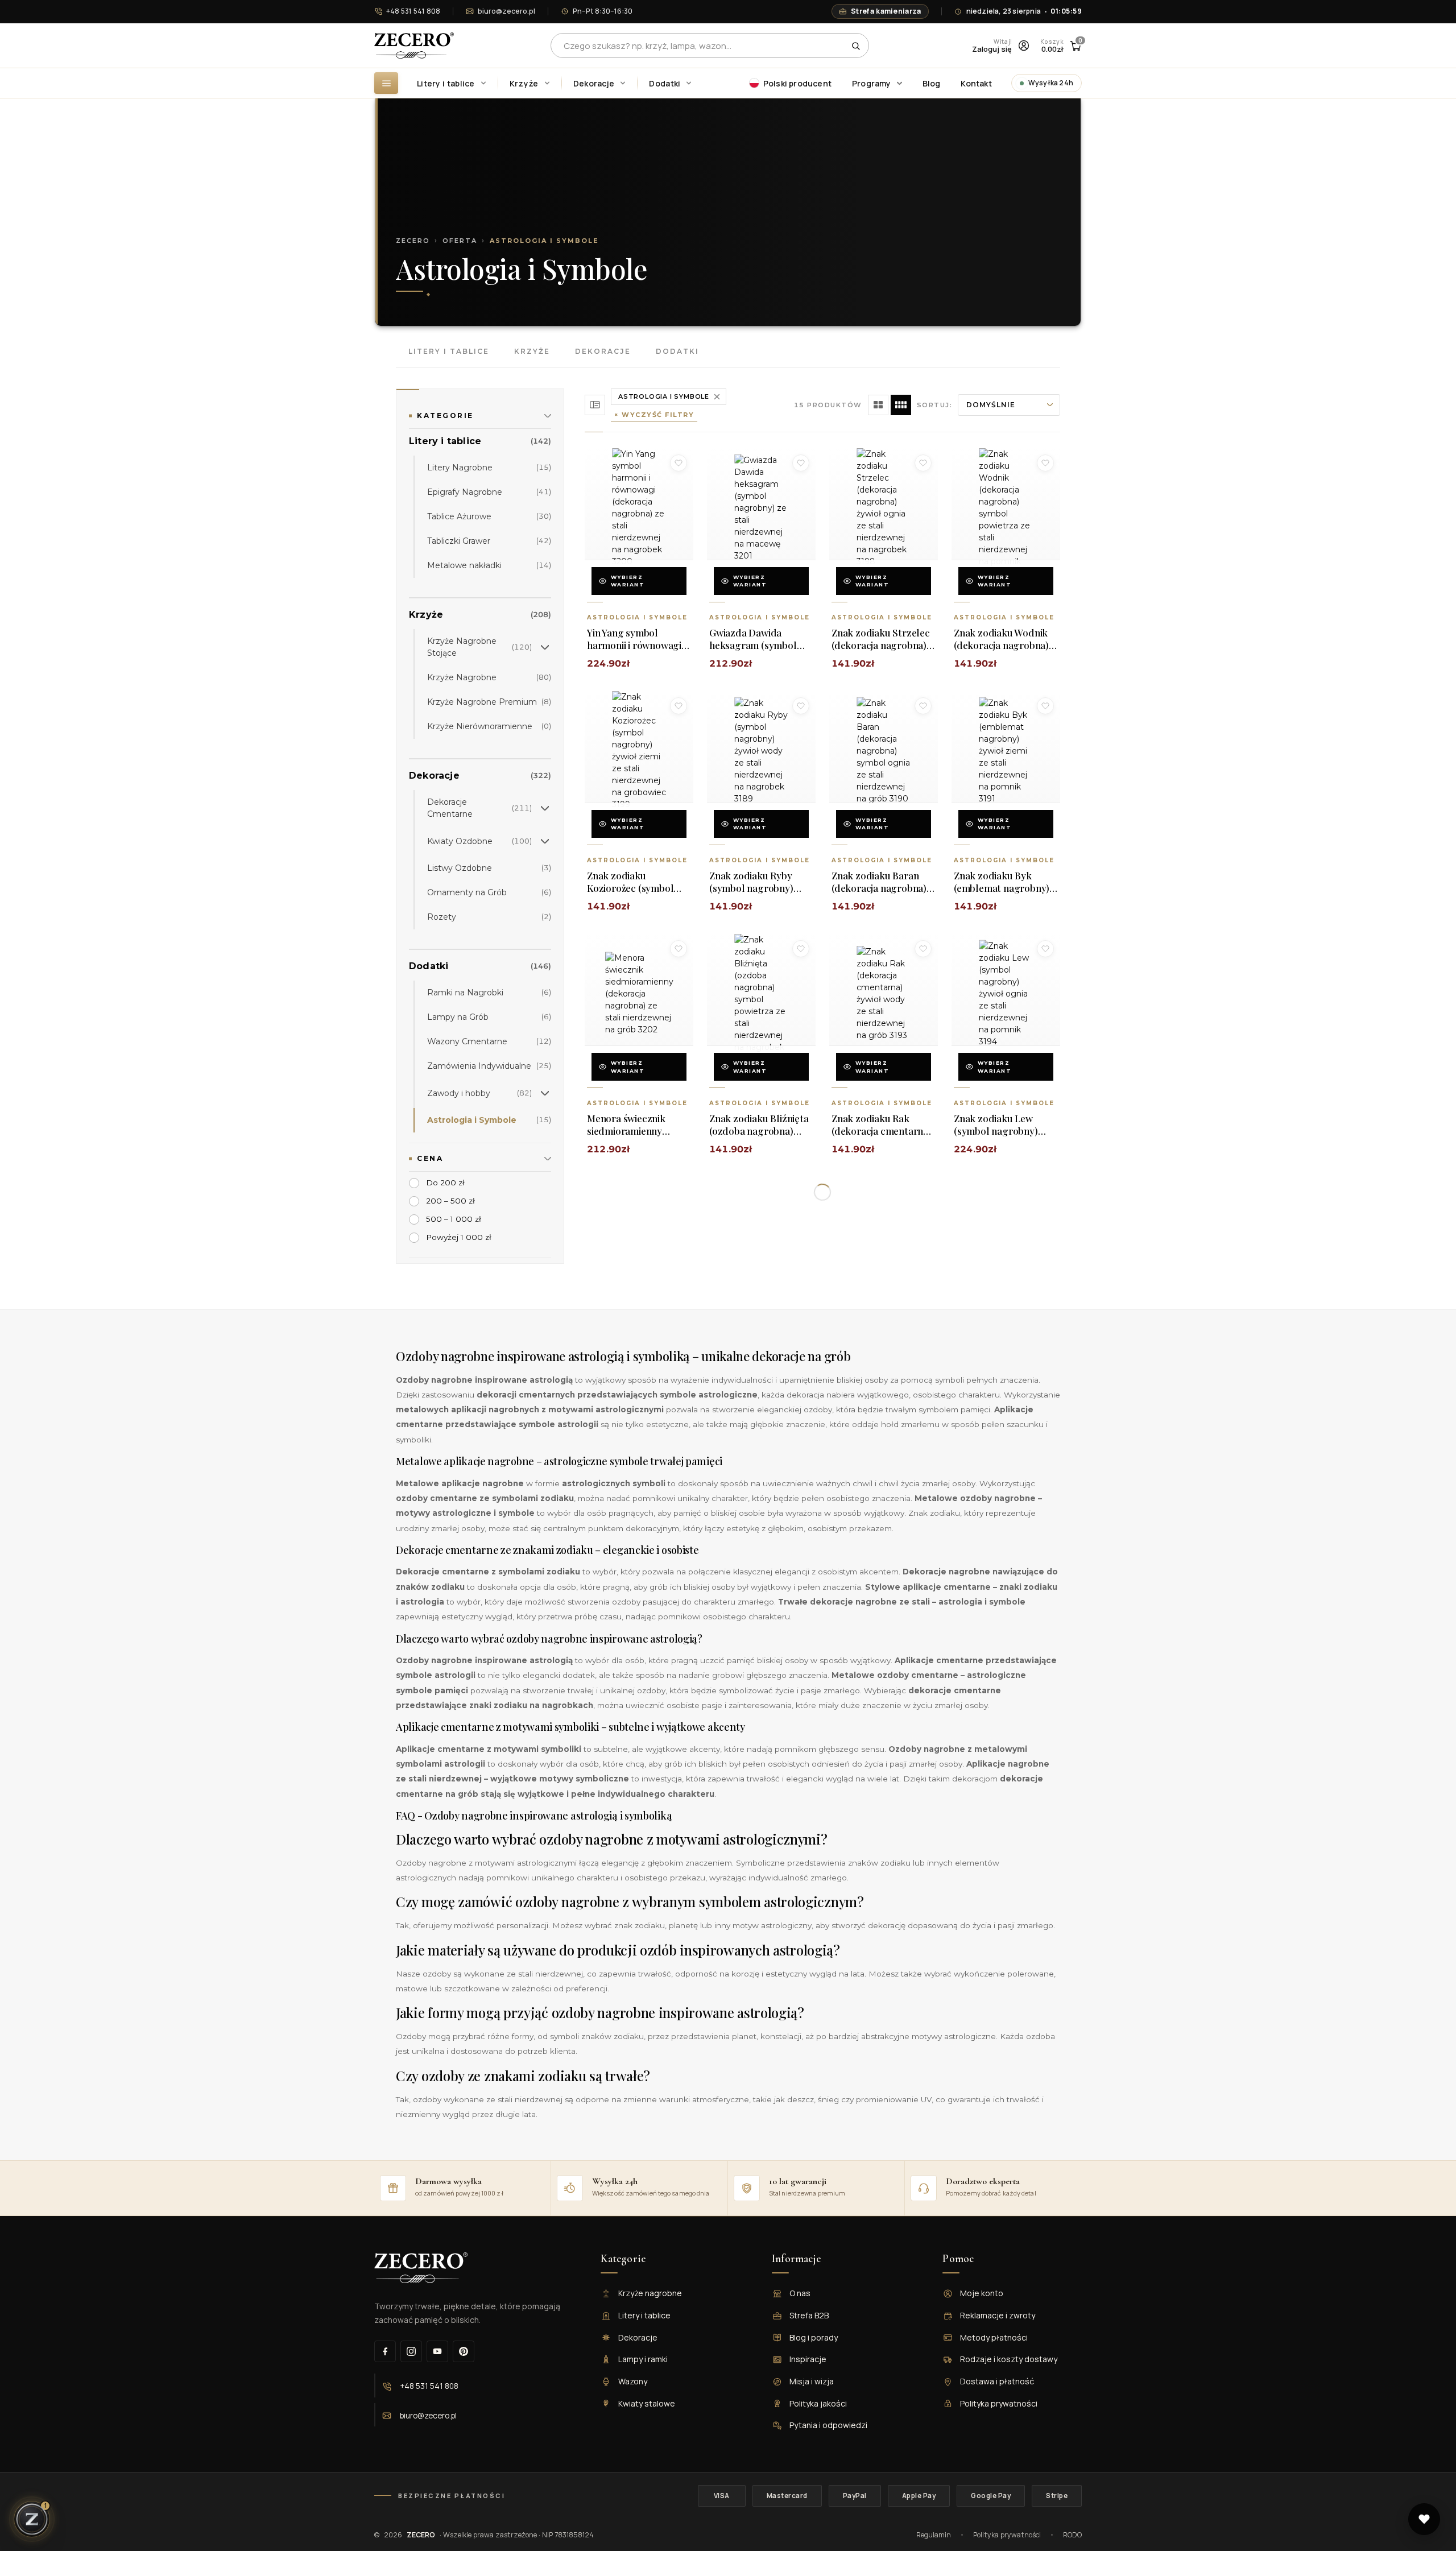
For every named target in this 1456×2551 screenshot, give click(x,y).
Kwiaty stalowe (647, 2403)
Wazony (633, 2381)
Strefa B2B (809, 2315)
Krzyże (524, 83)
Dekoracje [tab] (603, 351)
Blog (932, 83)
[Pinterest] (464, 2351)
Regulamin (934, 2535)
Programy (872, 83)
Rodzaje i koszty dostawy (1009, 2359)
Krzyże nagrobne (650, 2293)
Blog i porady (814, 2337)
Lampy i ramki (643, 2359)
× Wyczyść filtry (654, 415)
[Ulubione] (1424, 2519)
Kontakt (976, 83)
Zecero (413, 241)
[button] (545, 647)
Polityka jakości (818, 2403)
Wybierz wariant (628, 581)
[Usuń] (717, 397)
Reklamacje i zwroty (998, 2315)
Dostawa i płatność (997, 2381)
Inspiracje (808, 2359)
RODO (1072, 2535)
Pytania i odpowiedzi (828, 2425)
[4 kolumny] (901, 405)
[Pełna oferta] (386, 83)
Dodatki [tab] (677, 351)
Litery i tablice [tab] (449, 351)
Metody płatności (994, 2337)
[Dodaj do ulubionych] (679, 463)
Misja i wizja (812, 2381)
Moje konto (982, 2293)
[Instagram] (411, 2351)
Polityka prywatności (999, 2403)
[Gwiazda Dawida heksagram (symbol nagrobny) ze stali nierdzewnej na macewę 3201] (761, 508)
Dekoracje (594, 83)
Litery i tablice (446, 83)
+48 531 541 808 (413, 11)
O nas (800, 2293)
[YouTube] (437, 2351)
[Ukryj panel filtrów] (595, 405)
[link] (480, 444)
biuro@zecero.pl (506, 11)
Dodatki (665, 83)
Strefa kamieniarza (886, 11)
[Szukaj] (856, 46)
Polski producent (797, 83)
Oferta (460, 241)
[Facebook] (385, 2351)
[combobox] (710, 46)
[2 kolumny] (878, 405)
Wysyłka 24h (1051, 83)
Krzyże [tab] (532, 351)
